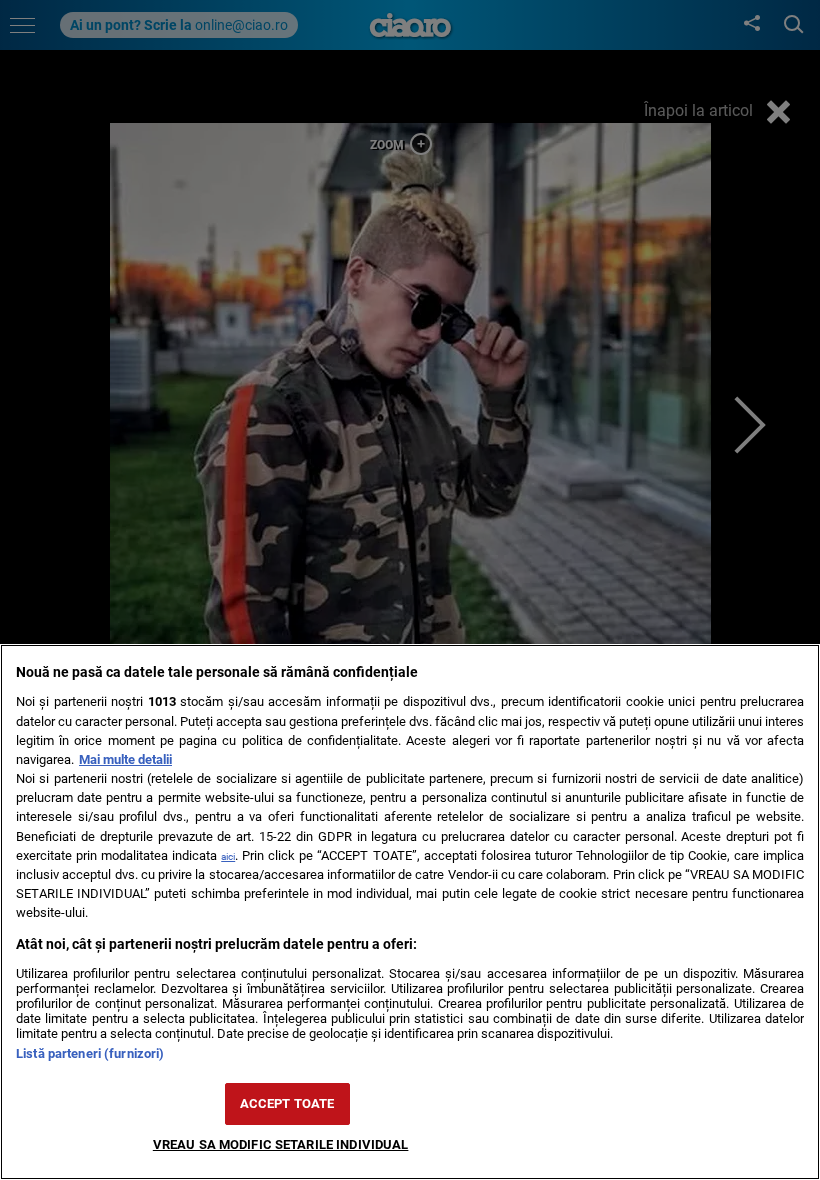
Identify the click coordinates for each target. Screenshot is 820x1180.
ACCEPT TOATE (287, 1103)
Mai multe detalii (125, 759)
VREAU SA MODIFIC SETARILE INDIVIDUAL (281, 1144)
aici (228, 856)
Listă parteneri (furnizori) (90, 1053)
